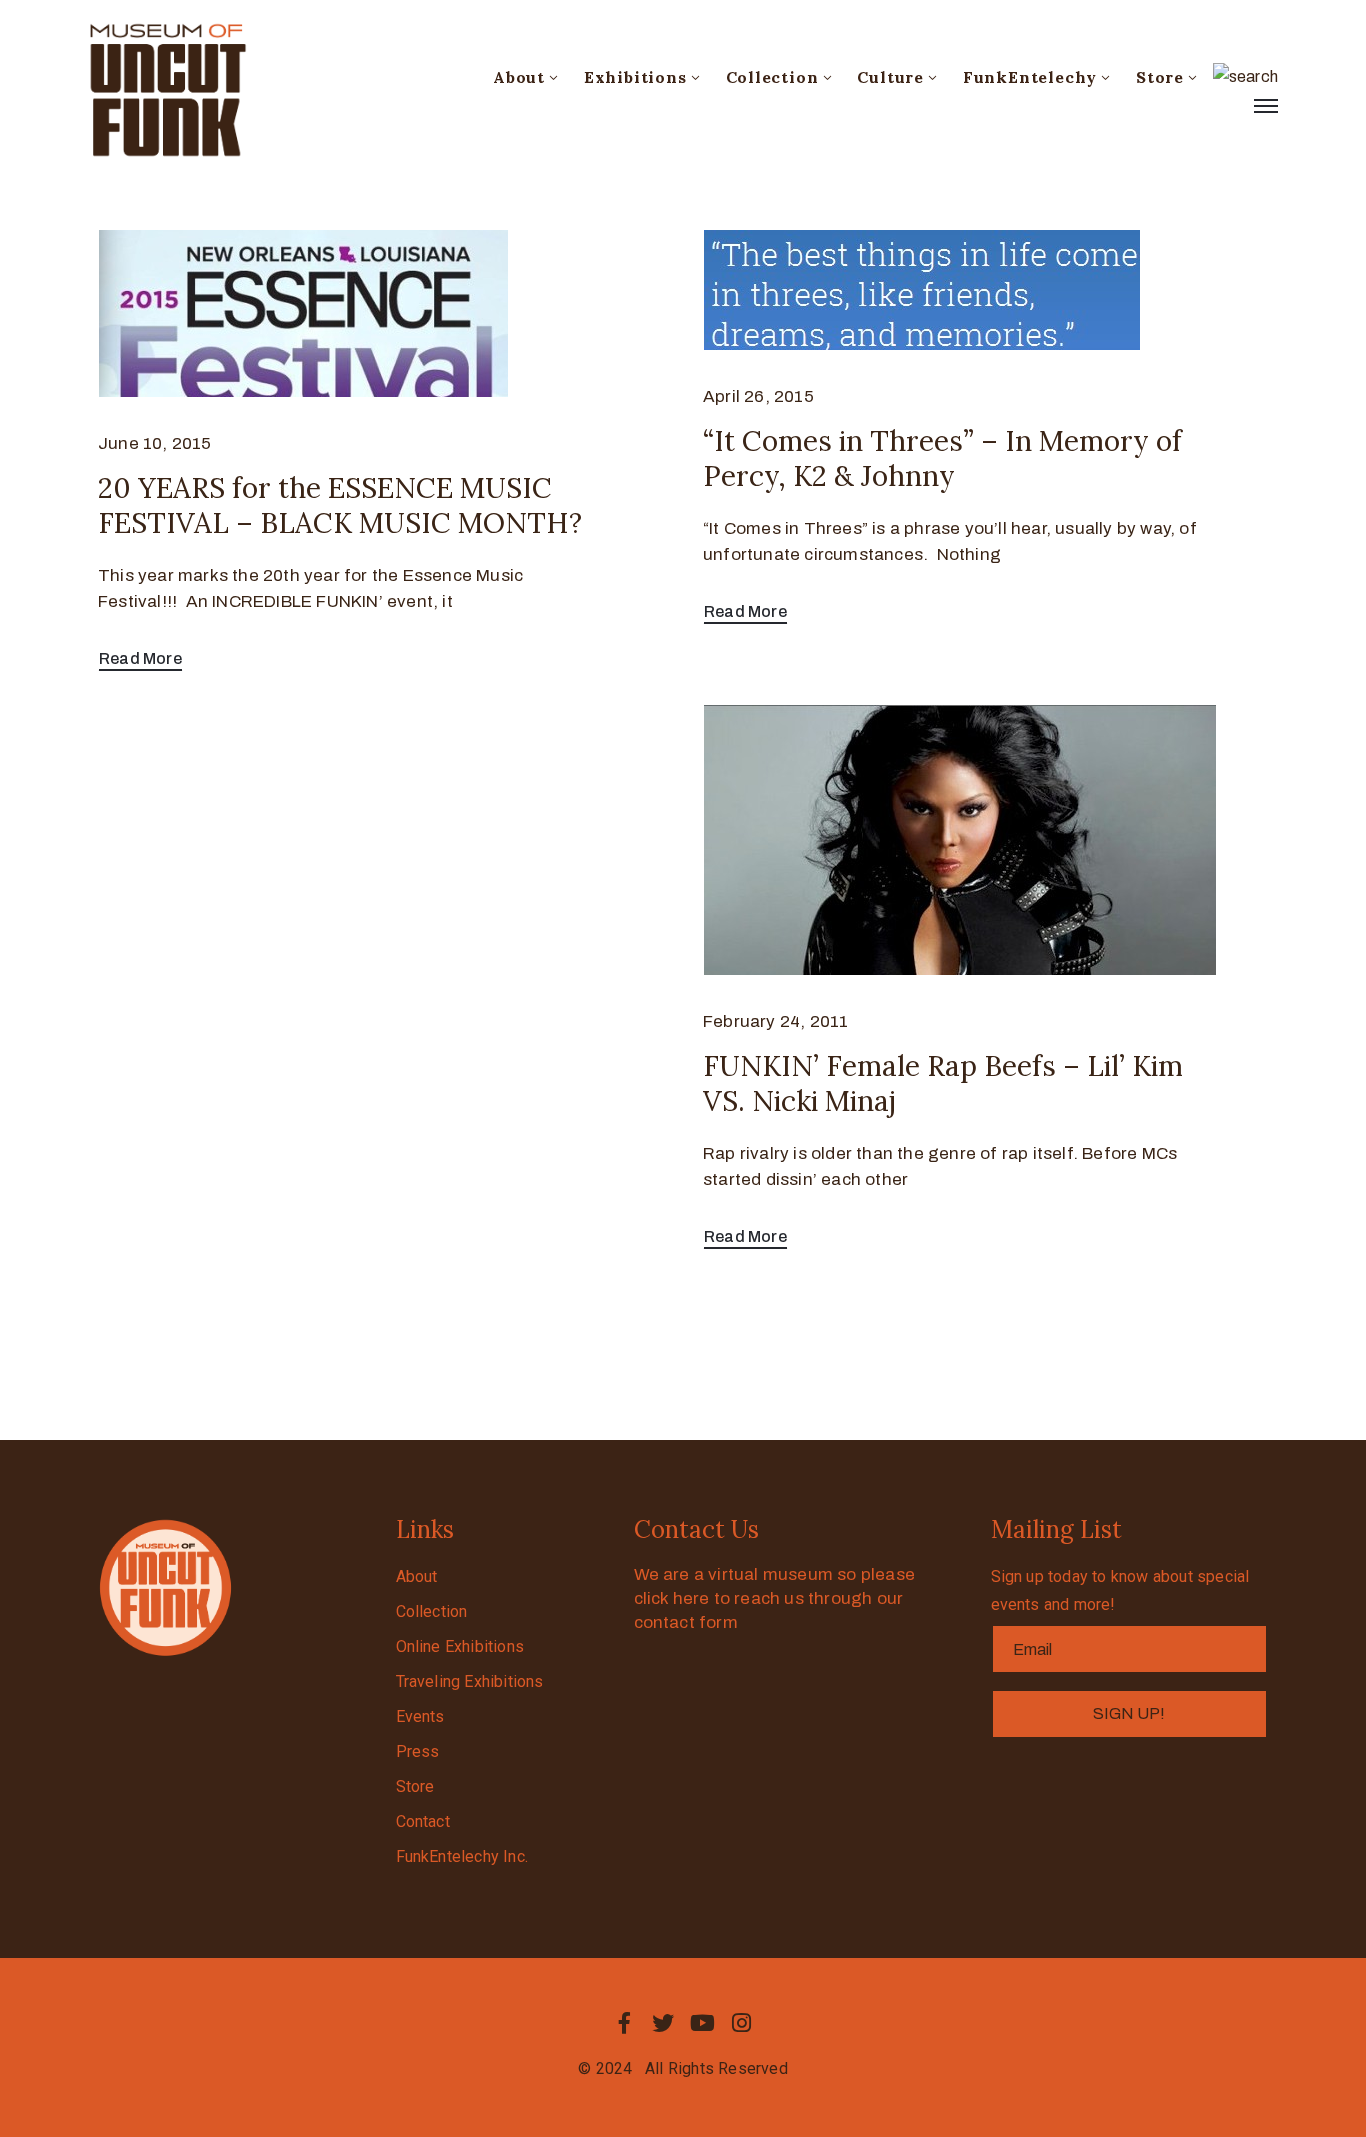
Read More (140, 658)
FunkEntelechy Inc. (462, 1856)
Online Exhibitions (460, 1646)
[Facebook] (624, 2023)
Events (420, 1716)
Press (418, 1751)
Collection (772, 77)
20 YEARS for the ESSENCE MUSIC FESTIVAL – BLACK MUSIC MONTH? (340, 505)
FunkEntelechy (1030, 77)
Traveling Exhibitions (470, 1681)
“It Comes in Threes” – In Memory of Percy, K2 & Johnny (942, 458)
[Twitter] (663, 2023)
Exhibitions (635, 77)
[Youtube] (703, 2023)
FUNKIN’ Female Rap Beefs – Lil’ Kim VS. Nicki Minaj (943, 1083)
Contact (423, 1821)
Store (1160, 77)
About (519, 77)
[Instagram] (742, 2023)
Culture (890, 77)
